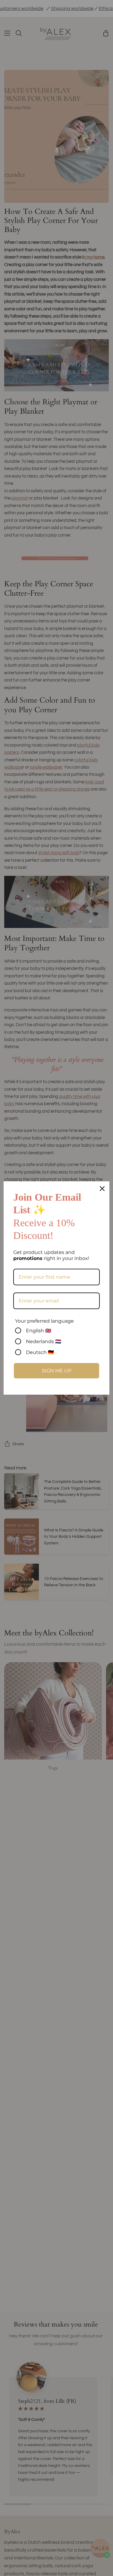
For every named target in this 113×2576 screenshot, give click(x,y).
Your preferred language (44, 1321)
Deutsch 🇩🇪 (40, 1352)
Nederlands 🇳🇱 (44, 1341)
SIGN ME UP (57, 1371)
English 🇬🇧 (39, 1331)
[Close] (102, 1189)
